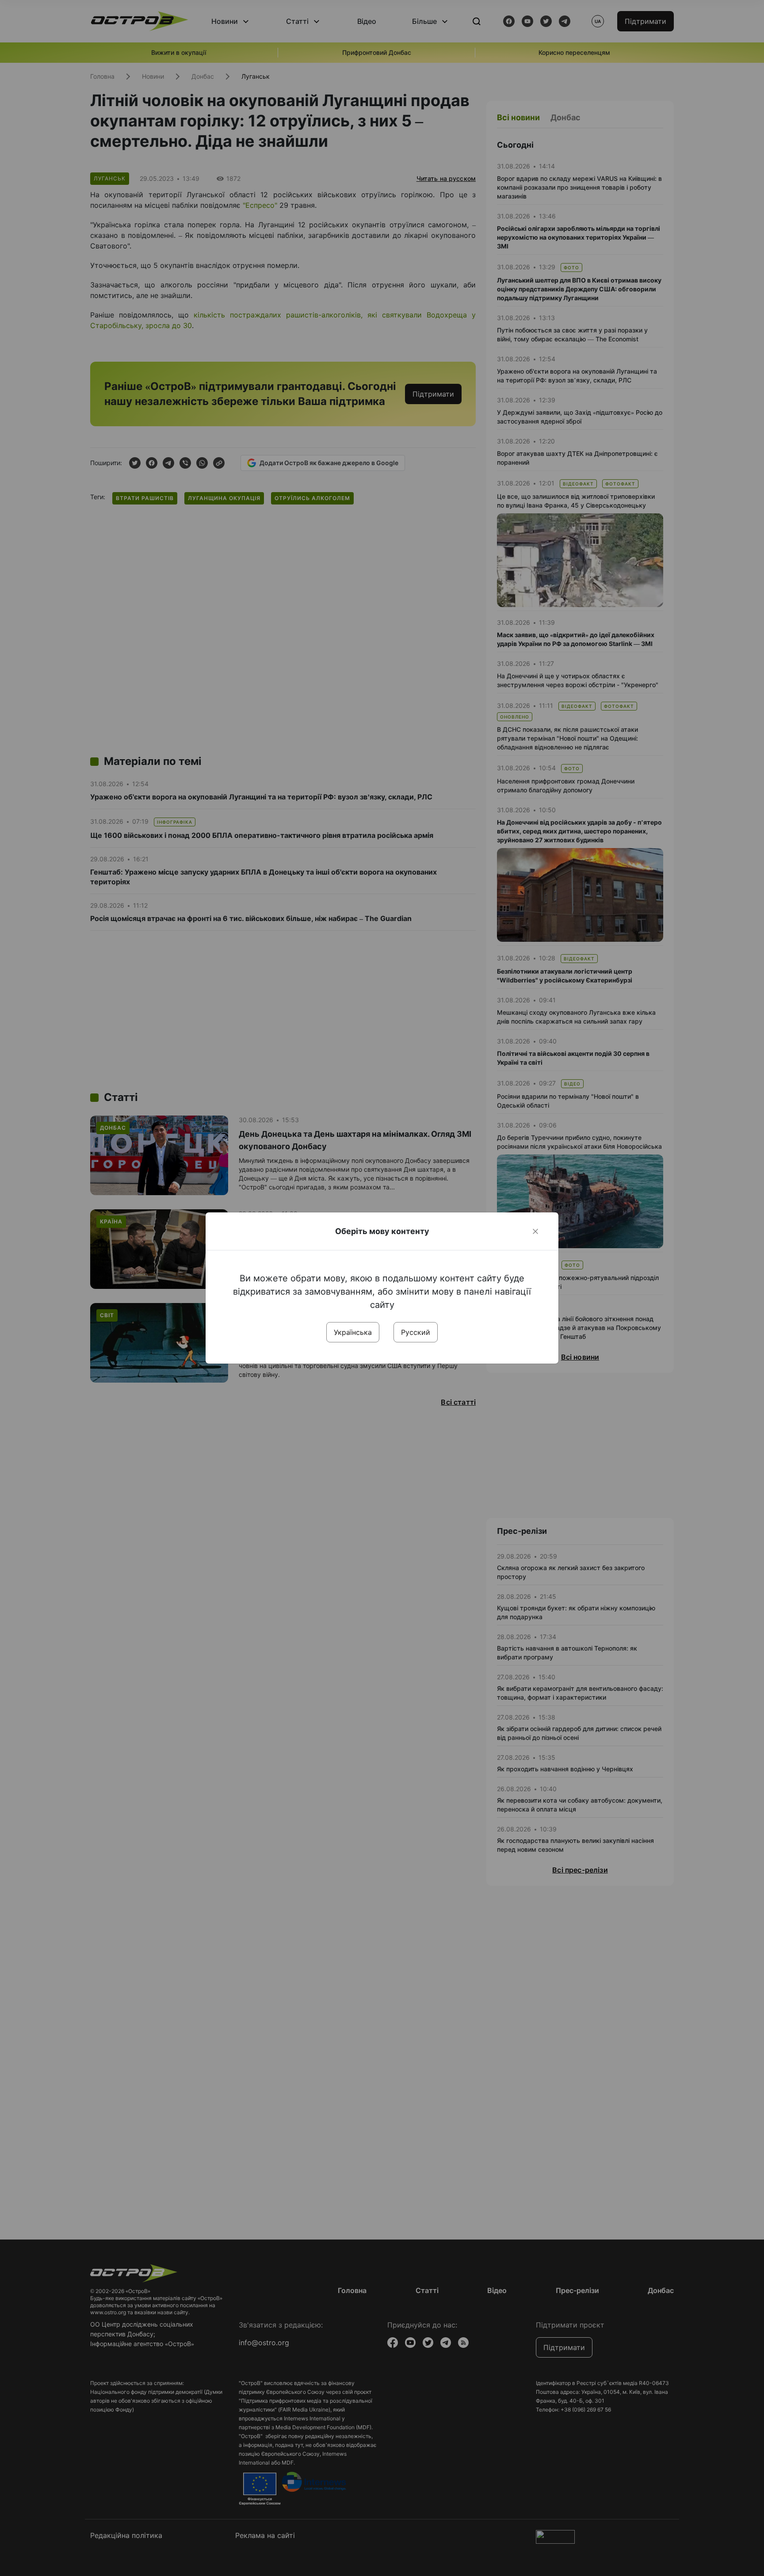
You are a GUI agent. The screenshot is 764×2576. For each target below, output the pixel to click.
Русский (416, 1332)
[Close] (535, 1231)
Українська (353, 1332)
